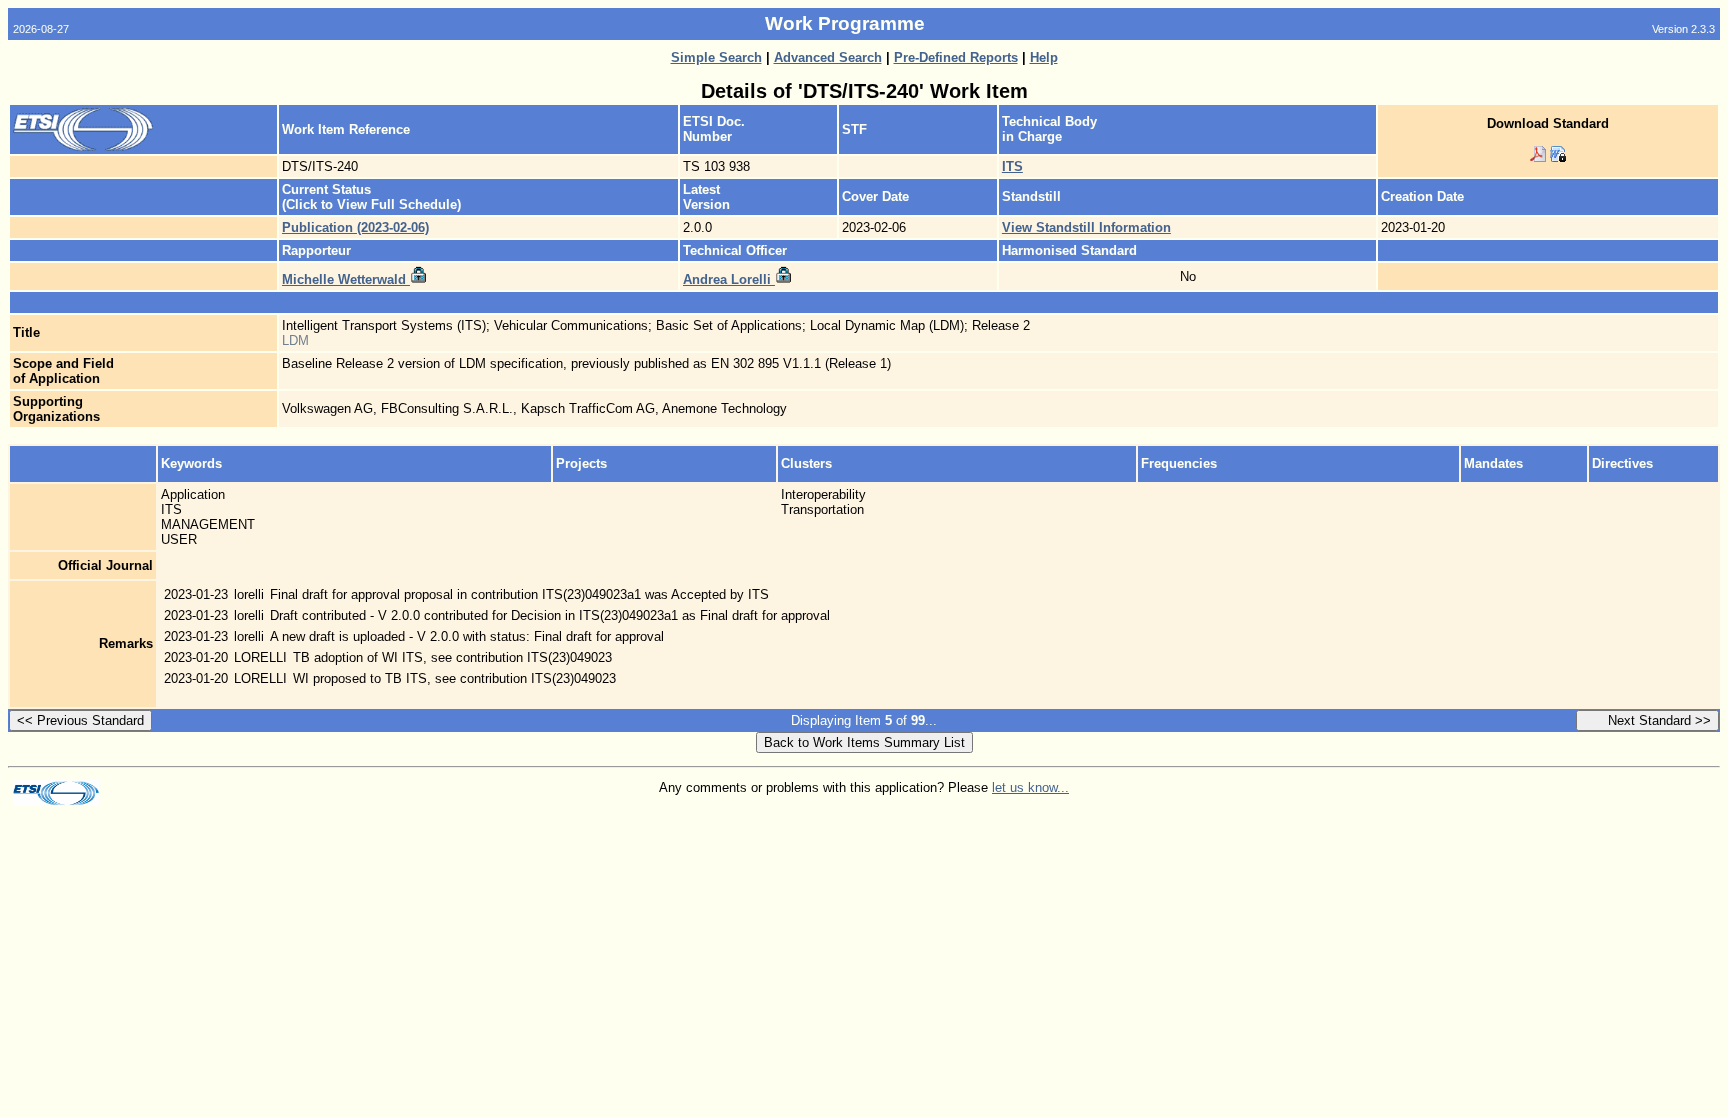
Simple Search (716, 57)
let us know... (1030, 787)
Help (1044, 57)
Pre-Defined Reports (956, 57)
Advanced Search (828, 57)
